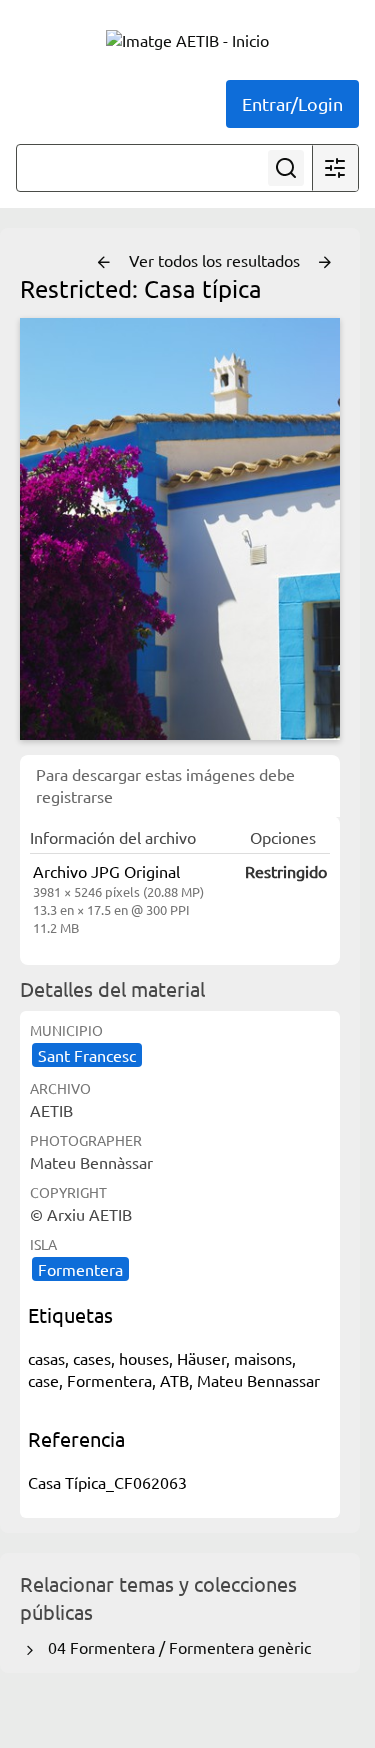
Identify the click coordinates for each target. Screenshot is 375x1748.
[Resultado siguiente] (325, 263)
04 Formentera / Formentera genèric (175, 1647)
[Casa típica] (180, 529)
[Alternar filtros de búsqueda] (335, 168)
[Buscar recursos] (286, 168)
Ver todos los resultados (216, 260)
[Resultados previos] (104, 263)
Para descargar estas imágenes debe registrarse (165, 785)
